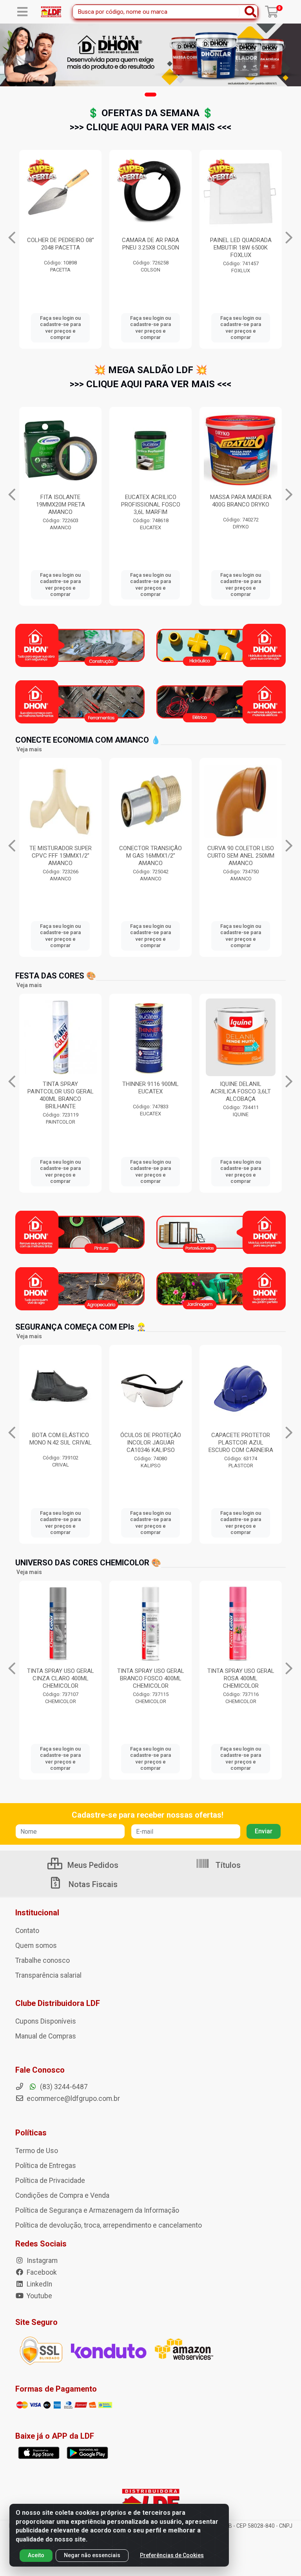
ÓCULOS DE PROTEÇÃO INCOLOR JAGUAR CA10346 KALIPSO (61, 1443)
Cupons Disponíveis (46, 2021)
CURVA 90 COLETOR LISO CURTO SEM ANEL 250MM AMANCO (151, 856)
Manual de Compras (46, 2036)
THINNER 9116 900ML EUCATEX (60, 1088)
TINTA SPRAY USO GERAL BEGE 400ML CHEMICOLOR (241, 1678)
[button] (150, 95)
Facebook (41, 2272)
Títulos (227, 1865)
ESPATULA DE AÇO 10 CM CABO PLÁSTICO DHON (256, 244)
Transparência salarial (48, 1975)
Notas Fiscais (92, 1884)
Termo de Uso (37, 2151)
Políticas (31, 2133)
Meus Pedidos (92, 1865)
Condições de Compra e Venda (62, 2195)
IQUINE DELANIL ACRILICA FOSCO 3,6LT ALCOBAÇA (150, 1091)
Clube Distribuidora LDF (58, 2003)
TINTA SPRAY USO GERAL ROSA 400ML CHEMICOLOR (61, 1678)
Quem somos (36, 1946)
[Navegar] (12, 238)
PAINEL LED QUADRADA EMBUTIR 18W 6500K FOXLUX (75, 248)
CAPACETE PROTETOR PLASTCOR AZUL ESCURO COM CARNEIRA (151, 1443)
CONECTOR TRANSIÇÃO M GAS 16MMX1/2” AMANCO (60, 856)
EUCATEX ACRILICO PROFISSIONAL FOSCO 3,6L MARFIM (61, 505)
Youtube (39, 2296)
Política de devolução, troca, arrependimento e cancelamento (109, 2225)
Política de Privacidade (50, 2181)
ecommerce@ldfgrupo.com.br (73, 2099)
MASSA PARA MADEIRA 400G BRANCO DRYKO (151, 501)
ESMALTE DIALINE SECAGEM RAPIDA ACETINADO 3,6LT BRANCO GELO (241, 1095)
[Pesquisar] (250, 12)
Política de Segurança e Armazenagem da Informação (97, 2210)
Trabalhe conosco (43, 1960)
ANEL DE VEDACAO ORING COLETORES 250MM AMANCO (241, 856)
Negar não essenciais (92, 2555)
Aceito (36, 2555)
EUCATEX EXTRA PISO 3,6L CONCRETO (241, 501)
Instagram (41, 2261)
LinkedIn (39, 2284)
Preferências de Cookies (172, 2555)
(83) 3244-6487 (63, 2087)
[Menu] (22, 12)
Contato (27, 1931)
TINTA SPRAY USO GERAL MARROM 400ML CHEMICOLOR (151, 1678)
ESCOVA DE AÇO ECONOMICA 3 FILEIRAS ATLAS (165, 248)
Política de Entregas (46, 2166)
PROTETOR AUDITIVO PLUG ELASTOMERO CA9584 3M (241, 1443)
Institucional (37, 1913)
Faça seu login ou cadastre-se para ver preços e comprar (75, 328)
